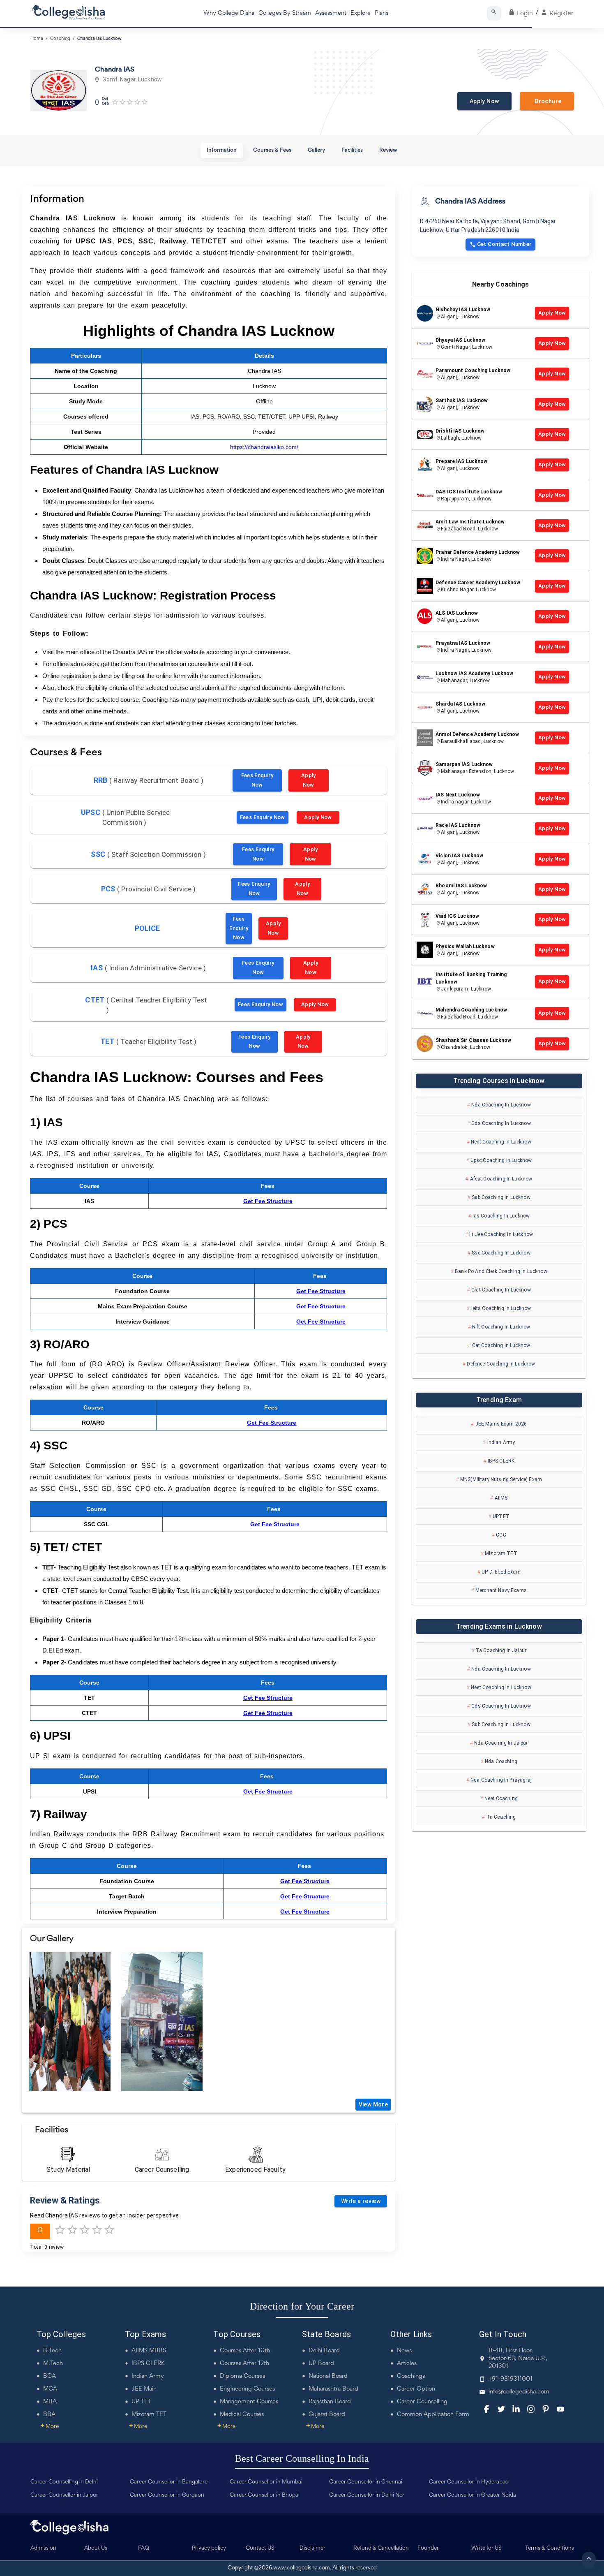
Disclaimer (312, 2548)
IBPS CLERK (148, 2364)
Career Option (416, 2389)
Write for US (486, 2548)
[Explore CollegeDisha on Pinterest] (546, 2409)
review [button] (388, 150)
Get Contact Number (504, 244)
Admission (43, 2548)
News (404, 2351)
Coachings (411, 2376)
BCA (50, 2376)
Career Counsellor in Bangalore (169, 2482)
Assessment (331, 13)
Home (37, 39)
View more (373, 2104)
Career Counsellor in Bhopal (265, 2495)
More (50, 2427)
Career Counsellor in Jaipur (64, 2495)
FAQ (144, 2548)
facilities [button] (352, 150)
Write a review (361, 2201)
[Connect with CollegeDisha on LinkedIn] (516, 2409)
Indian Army (148, 2376)
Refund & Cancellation (381, 2548)
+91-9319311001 (511, 2379)
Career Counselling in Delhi (64, 2482)
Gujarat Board (327, 2415)
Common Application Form (433, 2415)
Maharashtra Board (333, 2389)
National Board (328, 2376)
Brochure (547, 101)
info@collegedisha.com (519, 2392)
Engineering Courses (247, 2389)
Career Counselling (422, 2402)
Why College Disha (229, 13)
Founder (428, 2548)
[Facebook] (486, 2409)
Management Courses (249, 2402)
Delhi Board (324, 2351)
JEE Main (144, 2389)
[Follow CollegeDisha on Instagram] (531, 2409)
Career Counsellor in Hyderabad (469, 2482)
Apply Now (484, 101)
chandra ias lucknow (99, 39)
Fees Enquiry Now (257, 780)
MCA (50, 2389)
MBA (50, 2402)
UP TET (141, 2402)
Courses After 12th (244, 2364)
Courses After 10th (245, 2351)
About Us (96, 2548)
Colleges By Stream (285, 13)
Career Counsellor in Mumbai (266, 2482)
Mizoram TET (149, 2415)
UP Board (321, 2364)
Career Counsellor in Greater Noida (473, 2495)
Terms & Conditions (550, 2548)
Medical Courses (242, 2415)
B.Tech (52, 2351)
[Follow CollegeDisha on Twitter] (501, 2409)
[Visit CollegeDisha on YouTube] (560, 2409)
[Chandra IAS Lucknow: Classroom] (70, 2022)
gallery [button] (316, 150)
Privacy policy (209, 2548)
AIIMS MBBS (149, 2351)
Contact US (260, 2548)
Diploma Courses (242, 2376)
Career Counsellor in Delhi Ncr (367, 2495)
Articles (407, 2364)
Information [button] (222, 150)
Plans (382, 13)
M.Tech (53, 2364)
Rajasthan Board (330, 2402)
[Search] (494, 13)
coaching (60, 39)
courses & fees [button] (272, 150)
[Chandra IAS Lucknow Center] (162, 2022)
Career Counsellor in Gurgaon (167, 2495)
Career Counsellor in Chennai (366, 2482)
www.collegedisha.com (302, 2568)
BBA (49, 2415)
